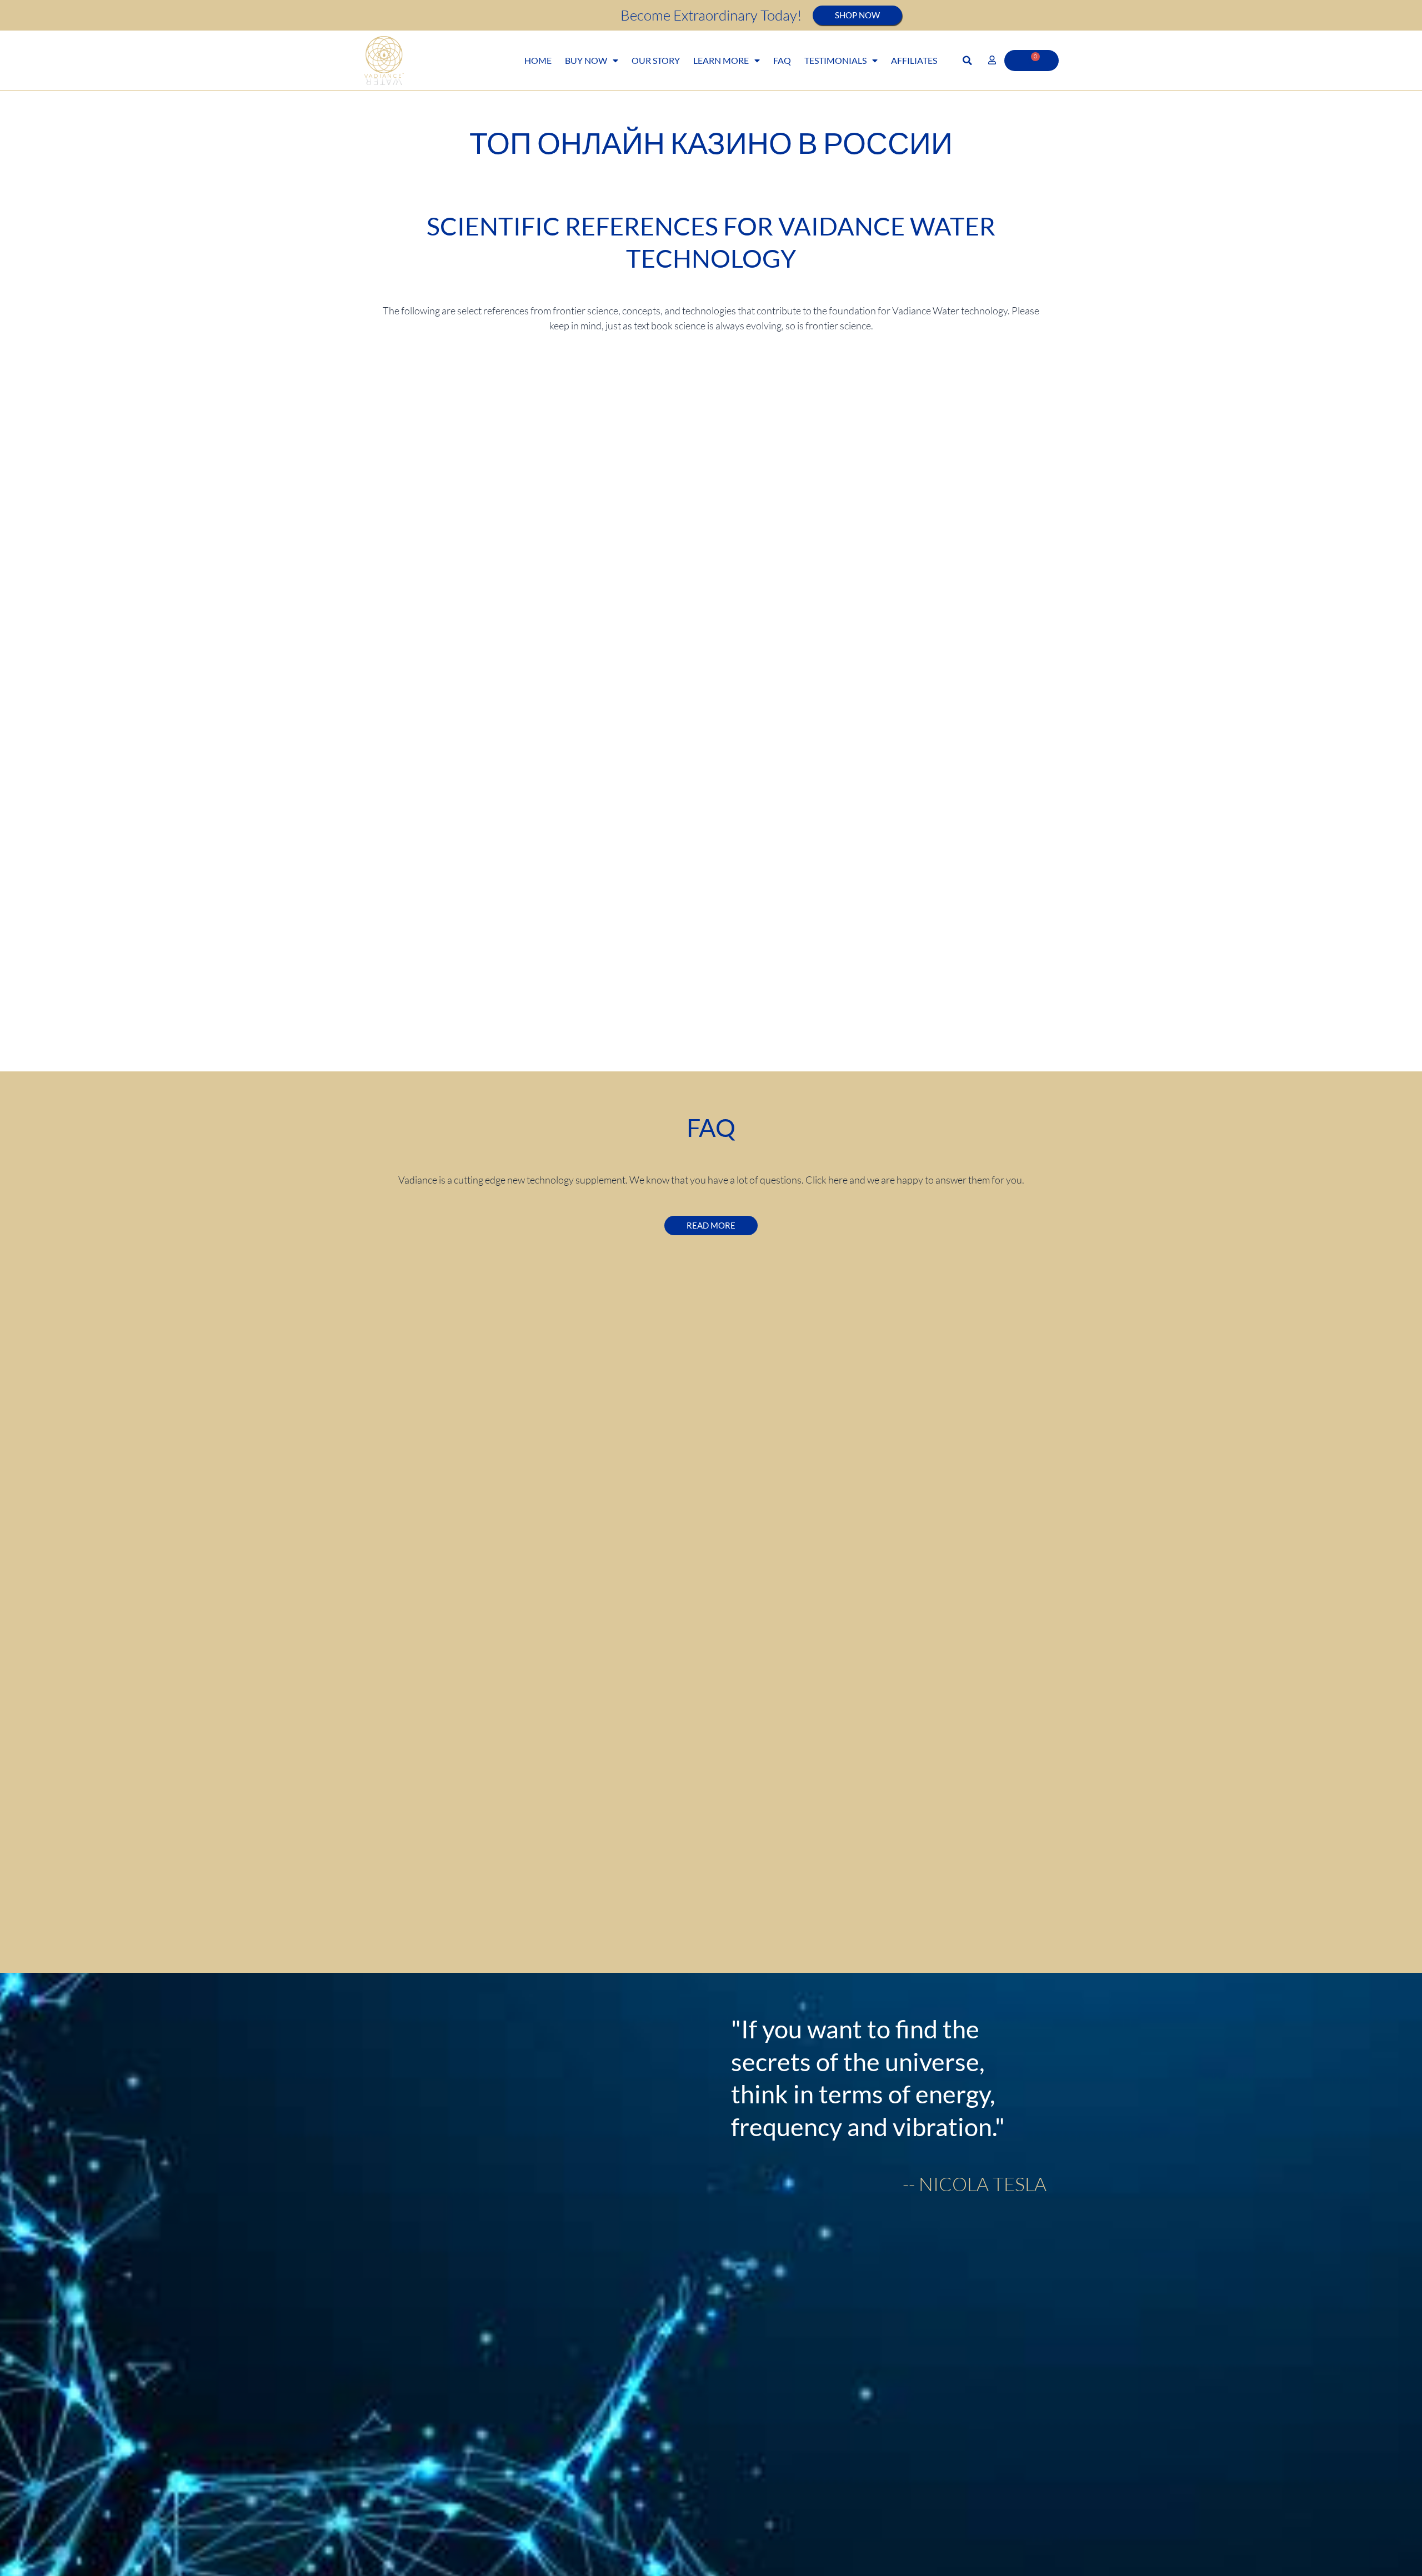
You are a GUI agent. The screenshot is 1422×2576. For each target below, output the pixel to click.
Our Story (656, 60)
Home (538, 60)
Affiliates (914, 60)
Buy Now (586, 60)
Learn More (721, 60)
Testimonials (835, 60)
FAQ (782, 60)
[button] (967, 61)
